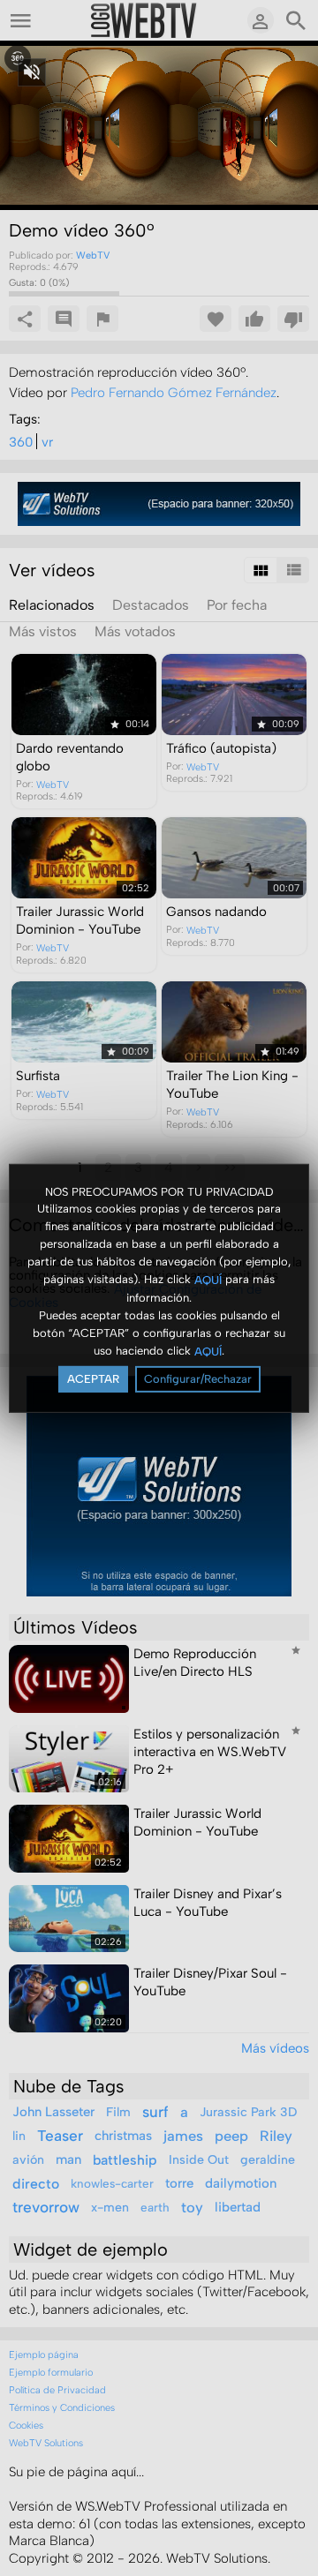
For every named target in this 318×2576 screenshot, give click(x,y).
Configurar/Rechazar (198, 1379)
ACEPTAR (93, 1379)
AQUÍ (208, 1280)
